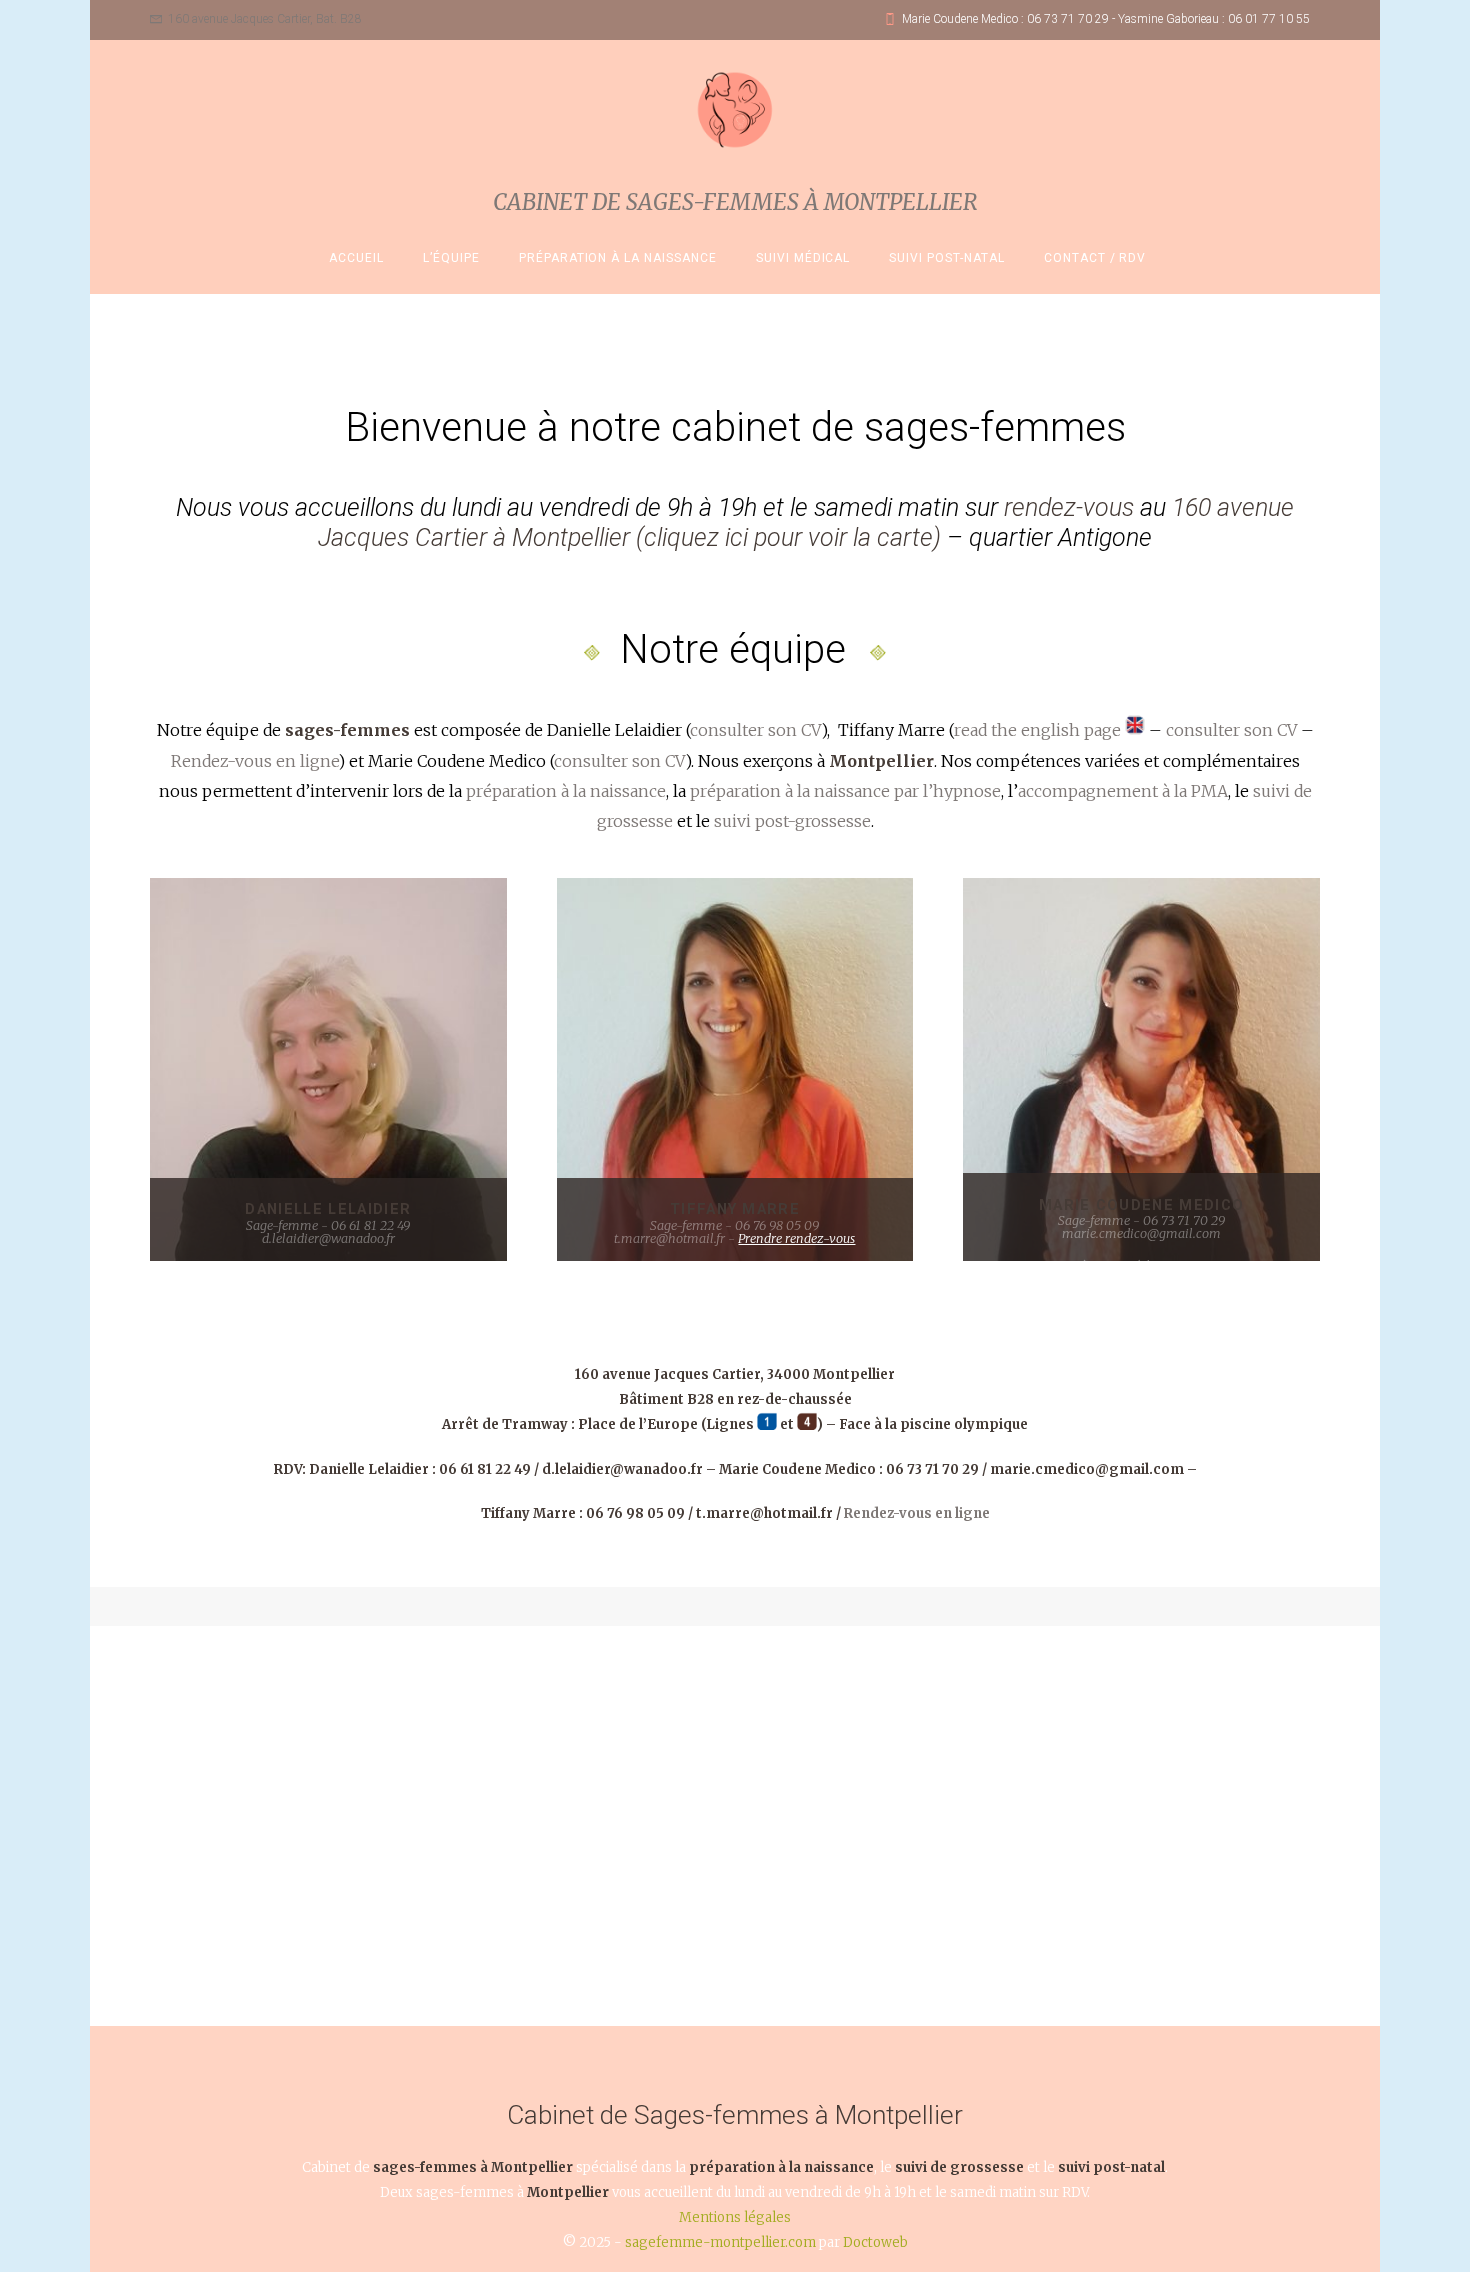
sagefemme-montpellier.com (720, 2242)
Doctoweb (875, 2242)
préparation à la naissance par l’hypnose (845, 791)
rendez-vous (1069, 507)
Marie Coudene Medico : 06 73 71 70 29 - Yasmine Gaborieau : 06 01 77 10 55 (1106, 19)
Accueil (356, 258)
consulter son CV (755, 730)
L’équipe (451, 258)
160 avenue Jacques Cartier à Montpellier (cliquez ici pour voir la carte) (806, 522)
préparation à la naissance (566, 791)
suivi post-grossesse (792, 821)
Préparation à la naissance (618, 258)
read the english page (1039, 730)
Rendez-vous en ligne (254, 761)
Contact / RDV (1095, 258)
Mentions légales (735, 2217)
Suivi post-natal (946, 258)
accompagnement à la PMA (1123, 791)
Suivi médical (803, 258)
